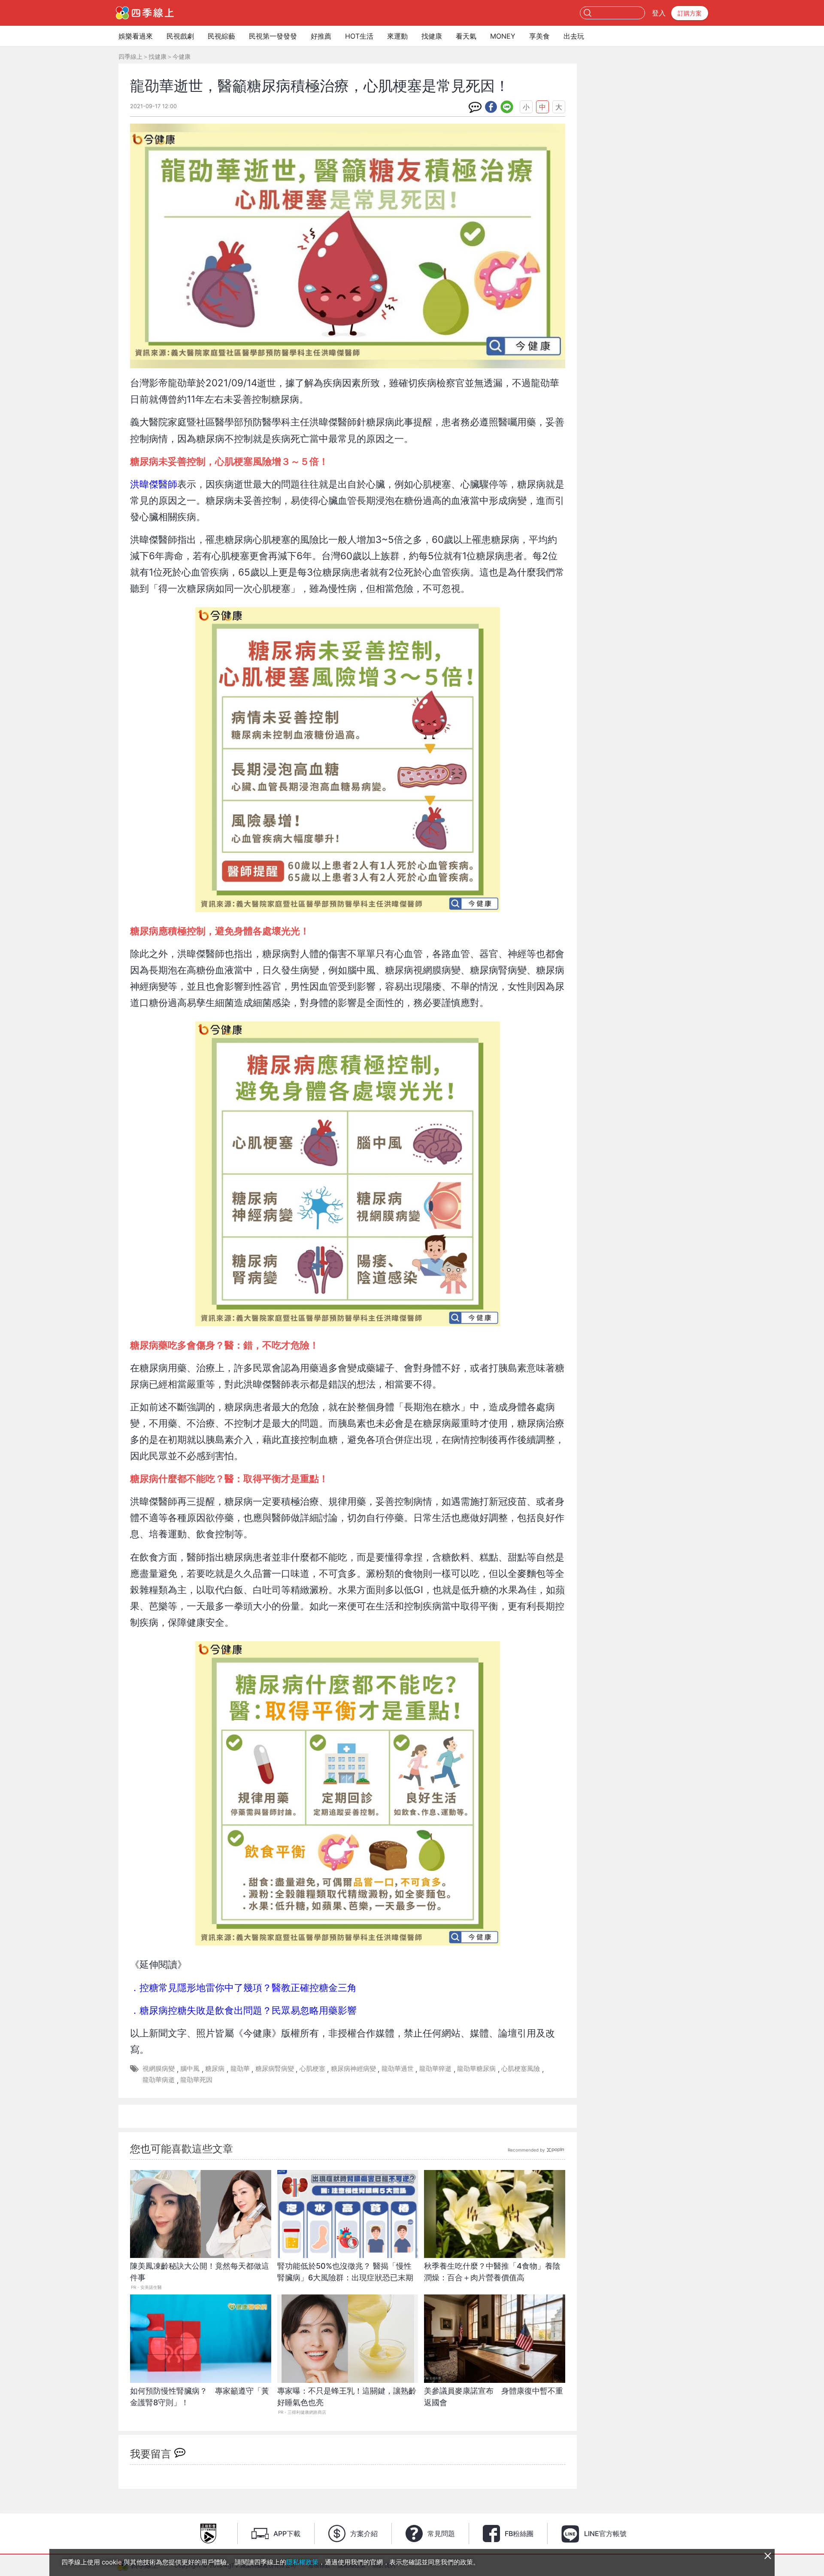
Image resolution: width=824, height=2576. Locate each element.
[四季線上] (145, 13)
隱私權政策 (302, 2562)
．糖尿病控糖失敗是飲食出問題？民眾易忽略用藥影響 (243, 2010)
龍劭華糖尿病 (476, 2068)
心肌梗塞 (312, 2068)
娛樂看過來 (136, 36)
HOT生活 (359, 36)
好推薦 (321, 36)
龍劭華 (240, 2068)
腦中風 (190, 2068)
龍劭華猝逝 (435, 2068)
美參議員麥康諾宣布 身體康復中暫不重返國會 (494, 2397)
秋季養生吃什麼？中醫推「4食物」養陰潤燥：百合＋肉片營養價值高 (492, 2272)
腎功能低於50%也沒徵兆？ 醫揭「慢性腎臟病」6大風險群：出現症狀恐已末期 (345, 2272)
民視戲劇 (180, 36)
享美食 (539, 36)
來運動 (397, 36)
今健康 (182, 56)
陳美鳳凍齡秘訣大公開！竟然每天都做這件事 (200, 2272)
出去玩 (574, 36)
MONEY (503, 36)
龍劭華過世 (398, 2068)
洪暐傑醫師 (154, 484)
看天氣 (466, 36)
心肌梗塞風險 (521, 2068)
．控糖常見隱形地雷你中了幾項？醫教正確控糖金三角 (243, 1987)
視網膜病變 (159, 2068)
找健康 (432, 36)
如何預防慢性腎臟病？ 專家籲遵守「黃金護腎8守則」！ (200, 2397)
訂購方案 (690, 13)
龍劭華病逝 (159, 2080)
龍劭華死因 (196, 2080)
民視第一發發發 (273, 36)
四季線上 (130, 56)
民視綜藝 (221, 36)
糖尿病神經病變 (353, 2068)
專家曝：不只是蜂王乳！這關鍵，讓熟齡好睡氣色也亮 (347, 2397)
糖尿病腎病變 (275, 2068)
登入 (659, 13)
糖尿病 (215, 2068)
